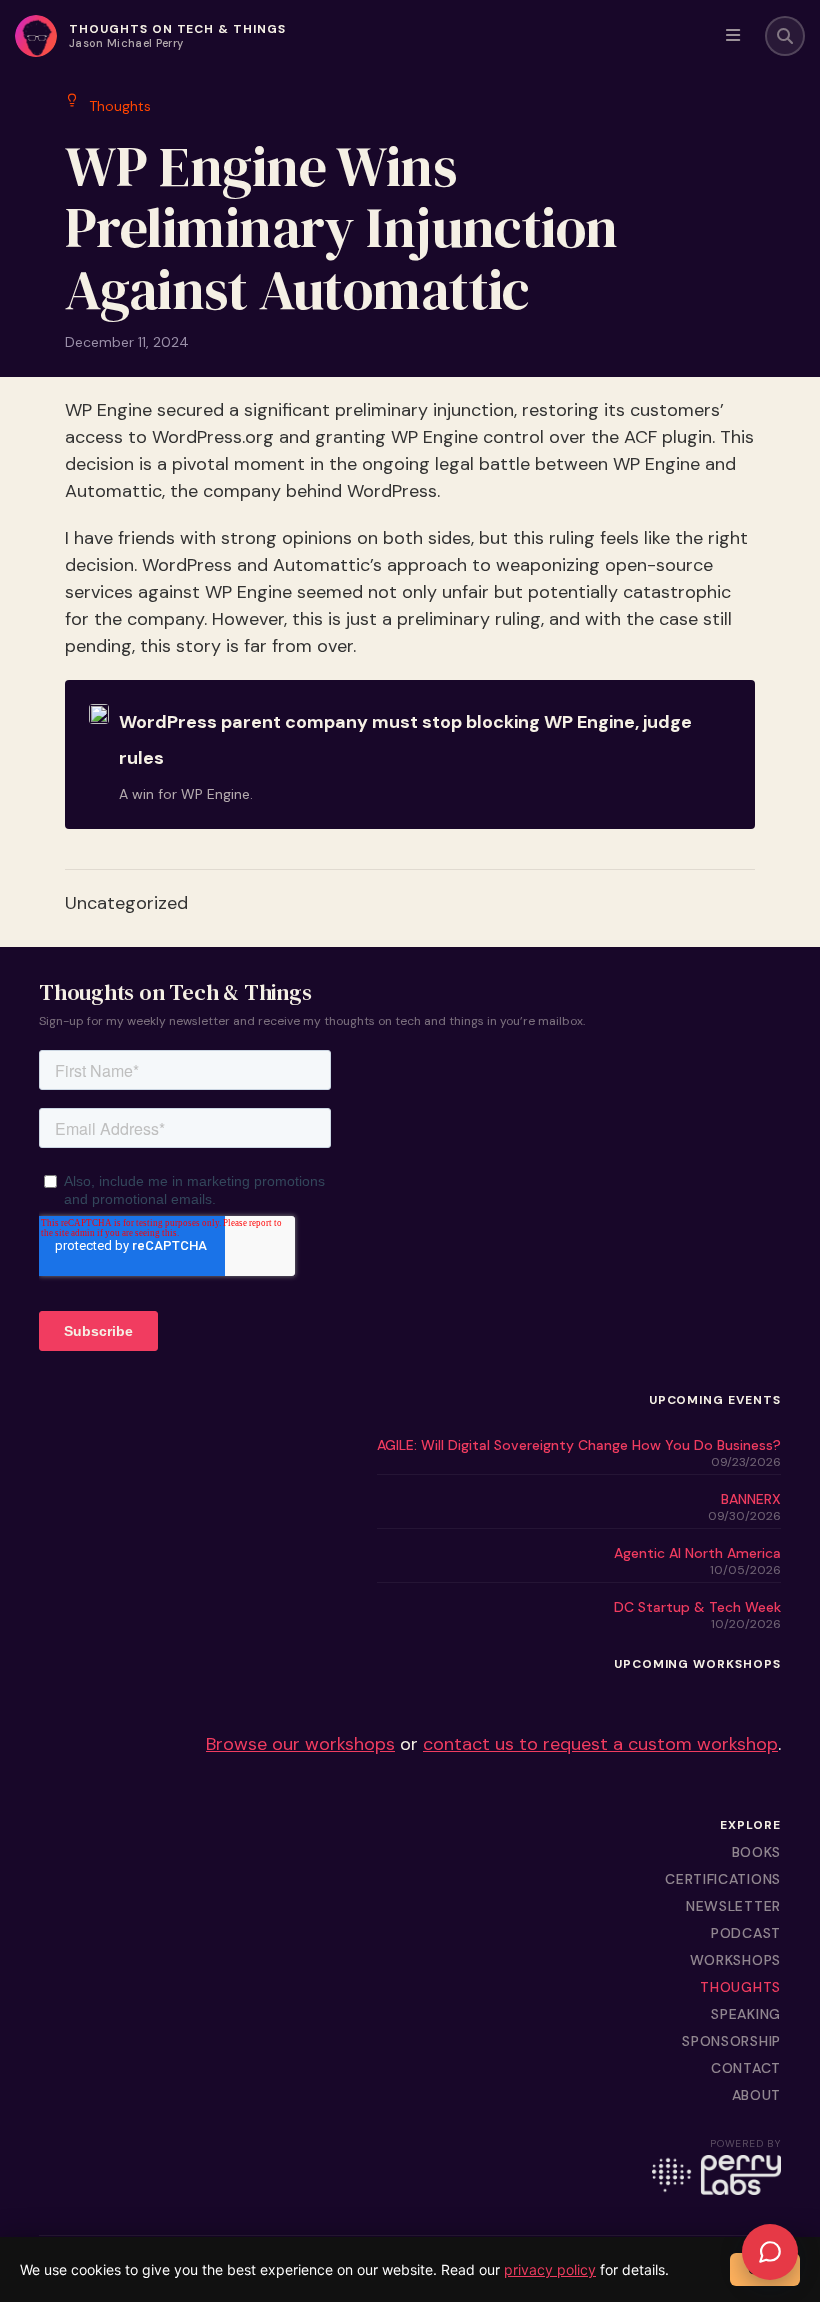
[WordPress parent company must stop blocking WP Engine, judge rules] (410, 754)
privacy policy (550, 2269)
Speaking (746, 2014)
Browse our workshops (300, 1744)
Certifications (723, 1879)
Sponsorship (731, 2041)
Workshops (735, 1960)
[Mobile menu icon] (733, 36)
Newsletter (733, 1906)
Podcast (746, 1933)
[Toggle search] (785, 36)
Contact (746, 2068)
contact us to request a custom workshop (600, 1744)
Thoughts (740, 1987)
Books (757, 1852)
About (757, 2095)
